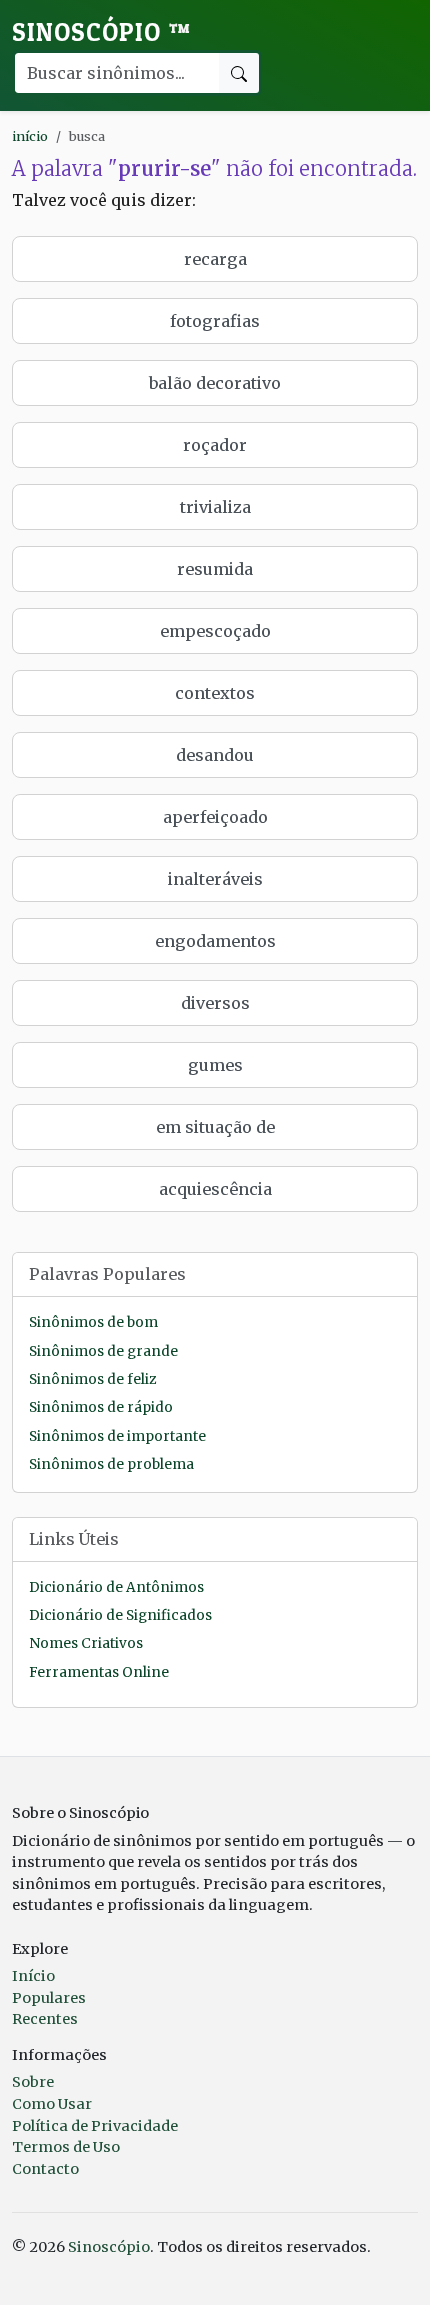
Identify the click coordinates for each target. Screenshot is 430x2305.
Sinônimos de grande (103, 1351)
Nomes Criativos (86, 1643)
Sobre (33, 2082)
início (30, 136)
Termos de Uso (66, 2147)
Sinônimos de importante (117, 1436)
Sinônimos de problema (111, 1464)
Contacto (45, 2169)
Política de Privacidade (95, 2126)
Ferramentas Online (99, 1672)
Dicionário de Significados (120, 1615)
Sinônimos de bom (93, 1322)
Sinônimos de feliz (92, 1379)
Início (33, 1976)
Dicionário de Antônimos (116, 1587)
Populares (49, 1998)
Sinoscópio (101, 32)
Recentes (45, 2019)
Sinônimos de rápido (101, 1407)
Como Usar (52, 2104)
